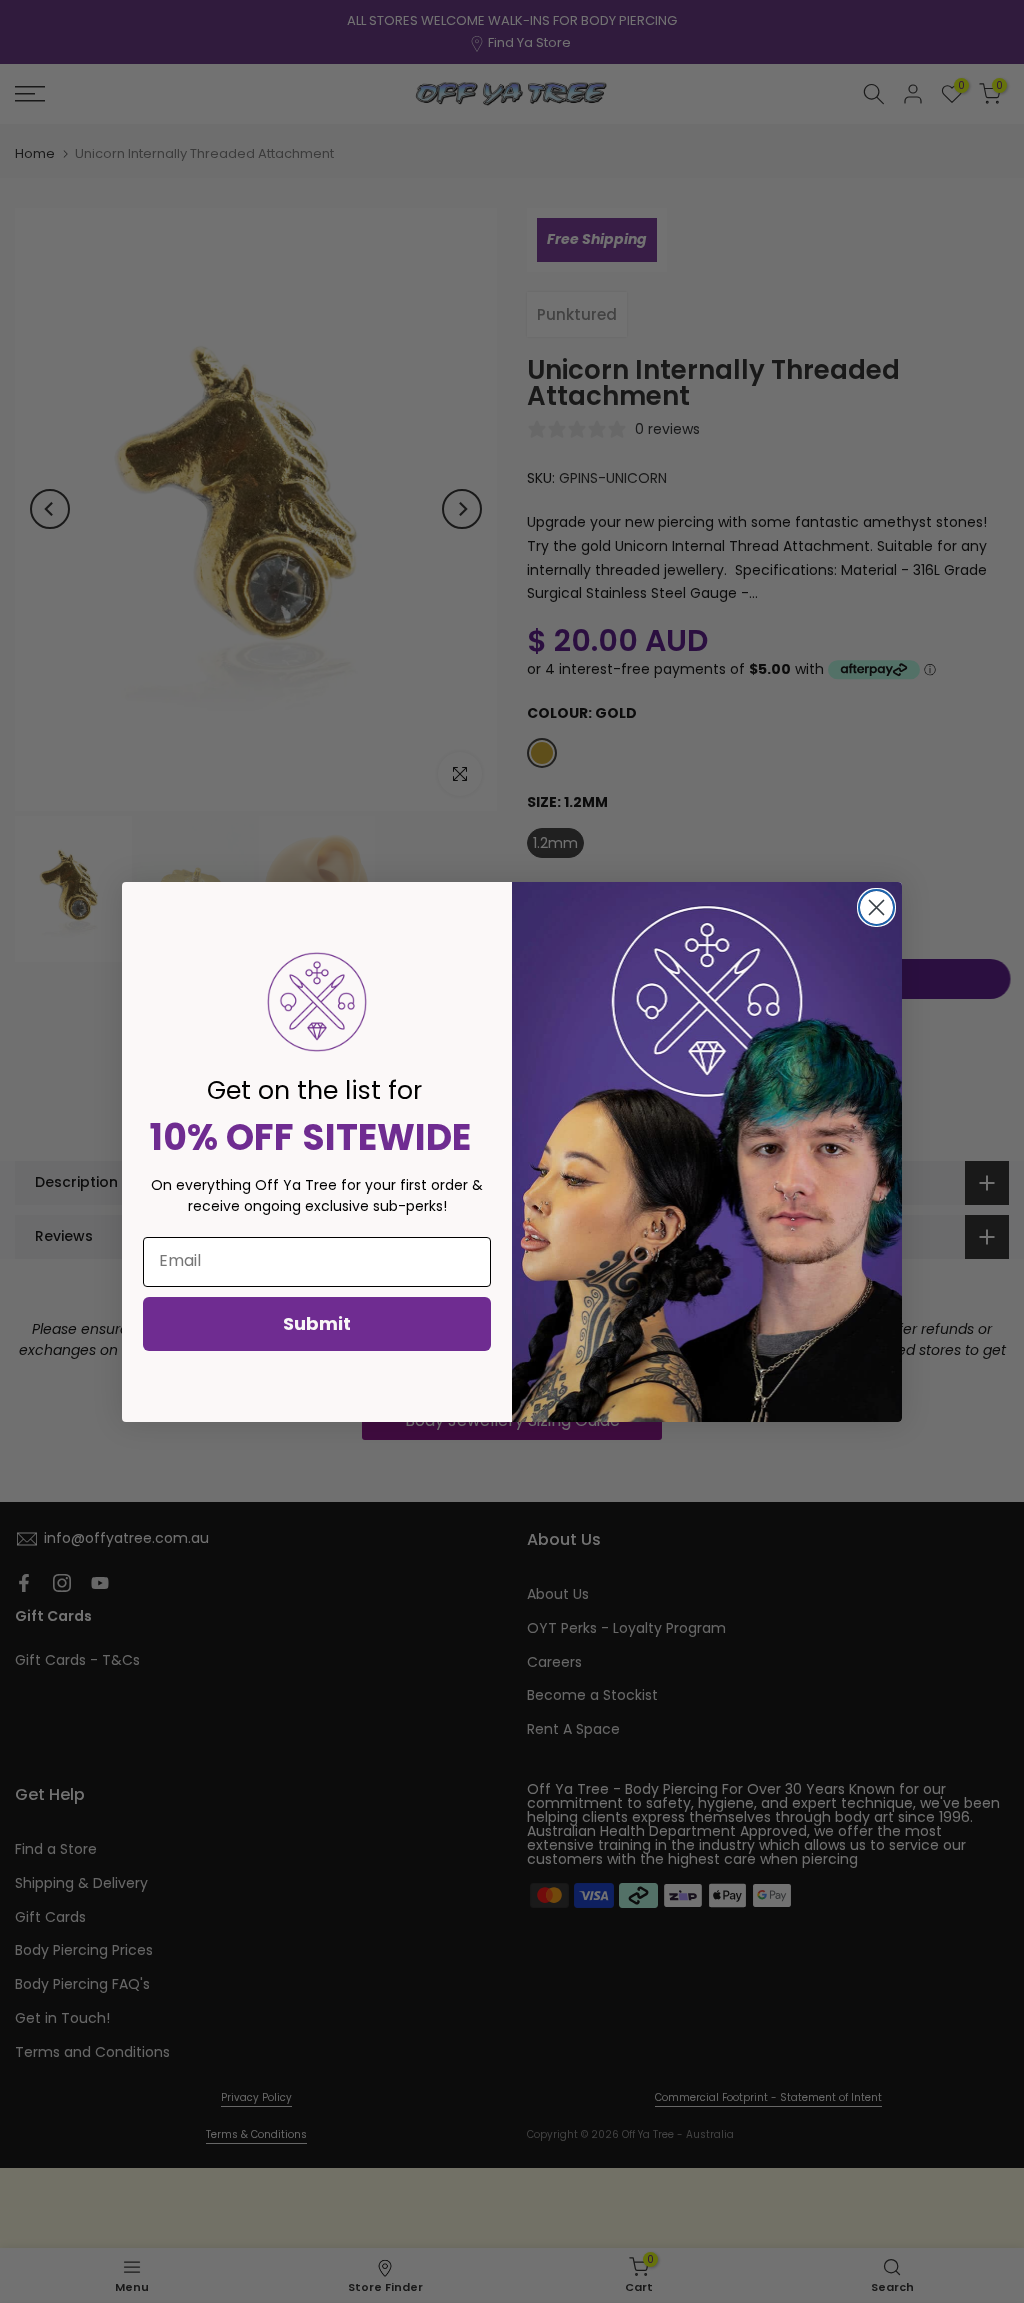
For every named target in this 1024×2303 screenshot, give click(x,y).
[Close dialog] (876, 907)
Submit (317, 1323)
